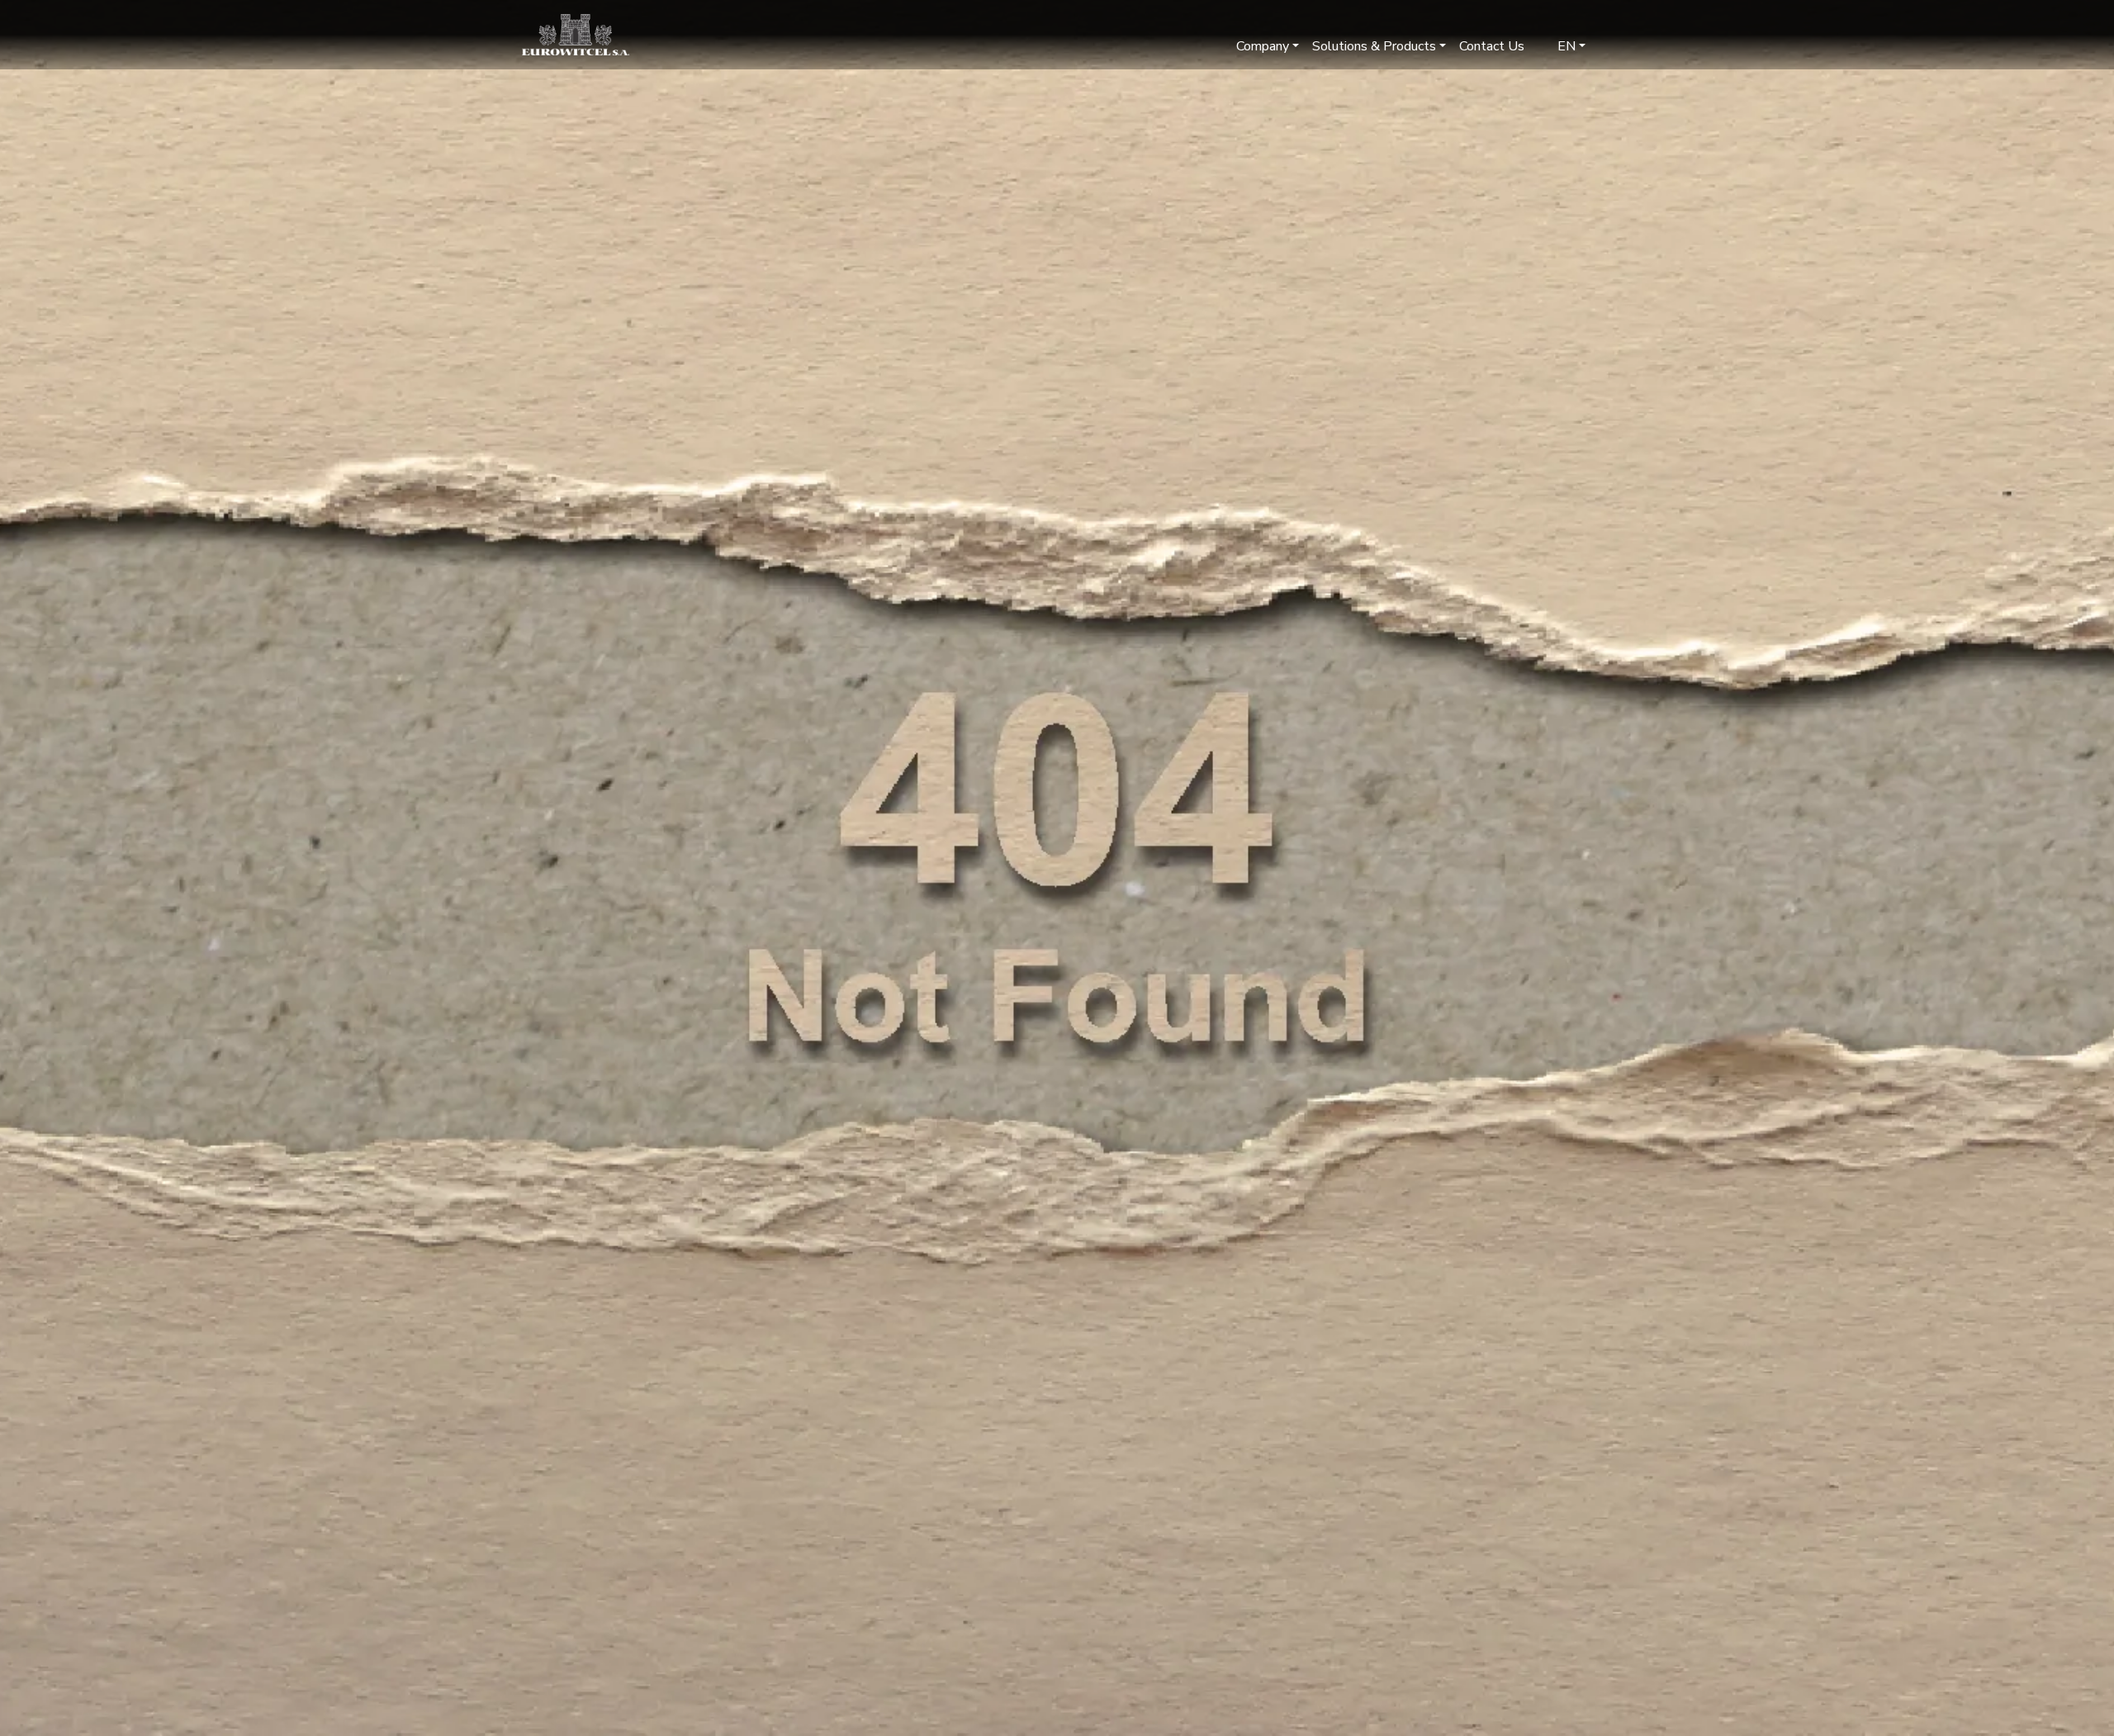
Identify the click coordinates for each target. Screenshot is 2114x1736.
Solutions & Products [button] (1374, 46)
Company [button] (1263, 46)
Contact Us (1492, 46)
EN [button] (1565, 46)
